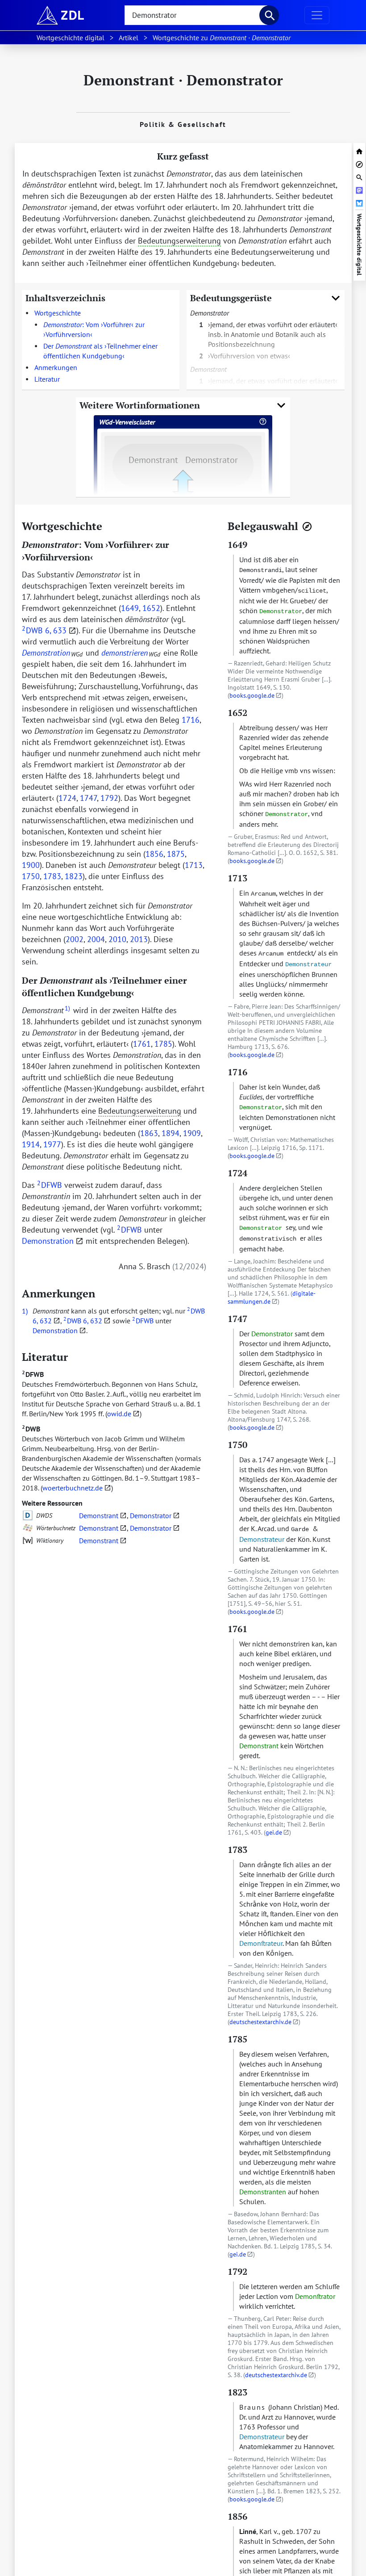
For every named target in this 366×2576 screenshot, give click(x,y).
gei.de (274, 1832)
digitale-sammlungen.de (272, 1297)
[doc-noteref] (67, 1010)
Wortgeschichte (58, 313)
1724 (67, 798)
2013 (139, 939)
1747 (88, 798)
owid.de (119, 1414)
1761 (142, 1044)
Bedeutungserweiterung (179, 241)
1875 (176, 854)
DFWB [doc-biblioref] (50, 1185)
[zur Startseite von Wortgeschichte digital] (359, 150)
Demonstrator (151, 1515)
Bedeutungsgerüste (231, 298)
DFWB (33, 1374)
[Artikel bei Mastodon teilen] (359, 189)
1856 (154, 854)
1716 (191, 720)
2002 (75, 939)
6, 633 (56, 630)
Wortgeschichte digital (359, 244)
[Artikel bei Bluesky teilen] (359, 202)
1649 (130, 608)
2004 (96, 939)
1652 (151, 608)
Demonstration (48, 1241)
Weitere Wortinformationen (140, 405)
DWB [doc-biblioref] (32, 630)
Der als (100, 351)
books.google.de (252, 695)
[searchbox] (196, 15)
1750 (31, 876)
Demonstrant (99, 1515)
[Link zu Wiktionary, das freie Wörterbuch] (28, 1541)
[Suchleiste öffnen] (359, 176)
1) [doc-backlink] (25, 1311)
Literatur (47, 379)
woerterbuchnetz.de (73, 1488)
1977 (52, 1144)
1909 (192, 1133)
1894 (171, 1133)
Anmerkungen (56, 367)
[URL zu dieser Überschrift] (109, 526)
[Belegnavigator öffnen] (307, 526)
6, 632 (42, 1321)
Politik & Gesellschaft (183, 124)
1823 (74, 876)
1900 (31, 865)
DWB (31, 1429)
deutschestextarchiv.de (260, 2022)
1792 (109, 798)
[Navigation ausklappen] (317, 15)
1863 (149, 1133)
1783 (52, 876)
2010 (117, 939)
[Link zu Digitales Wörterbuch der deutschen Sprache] (28, 1515)
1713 (194, 865)
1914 (31, 1144)
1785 (163, 1044)
